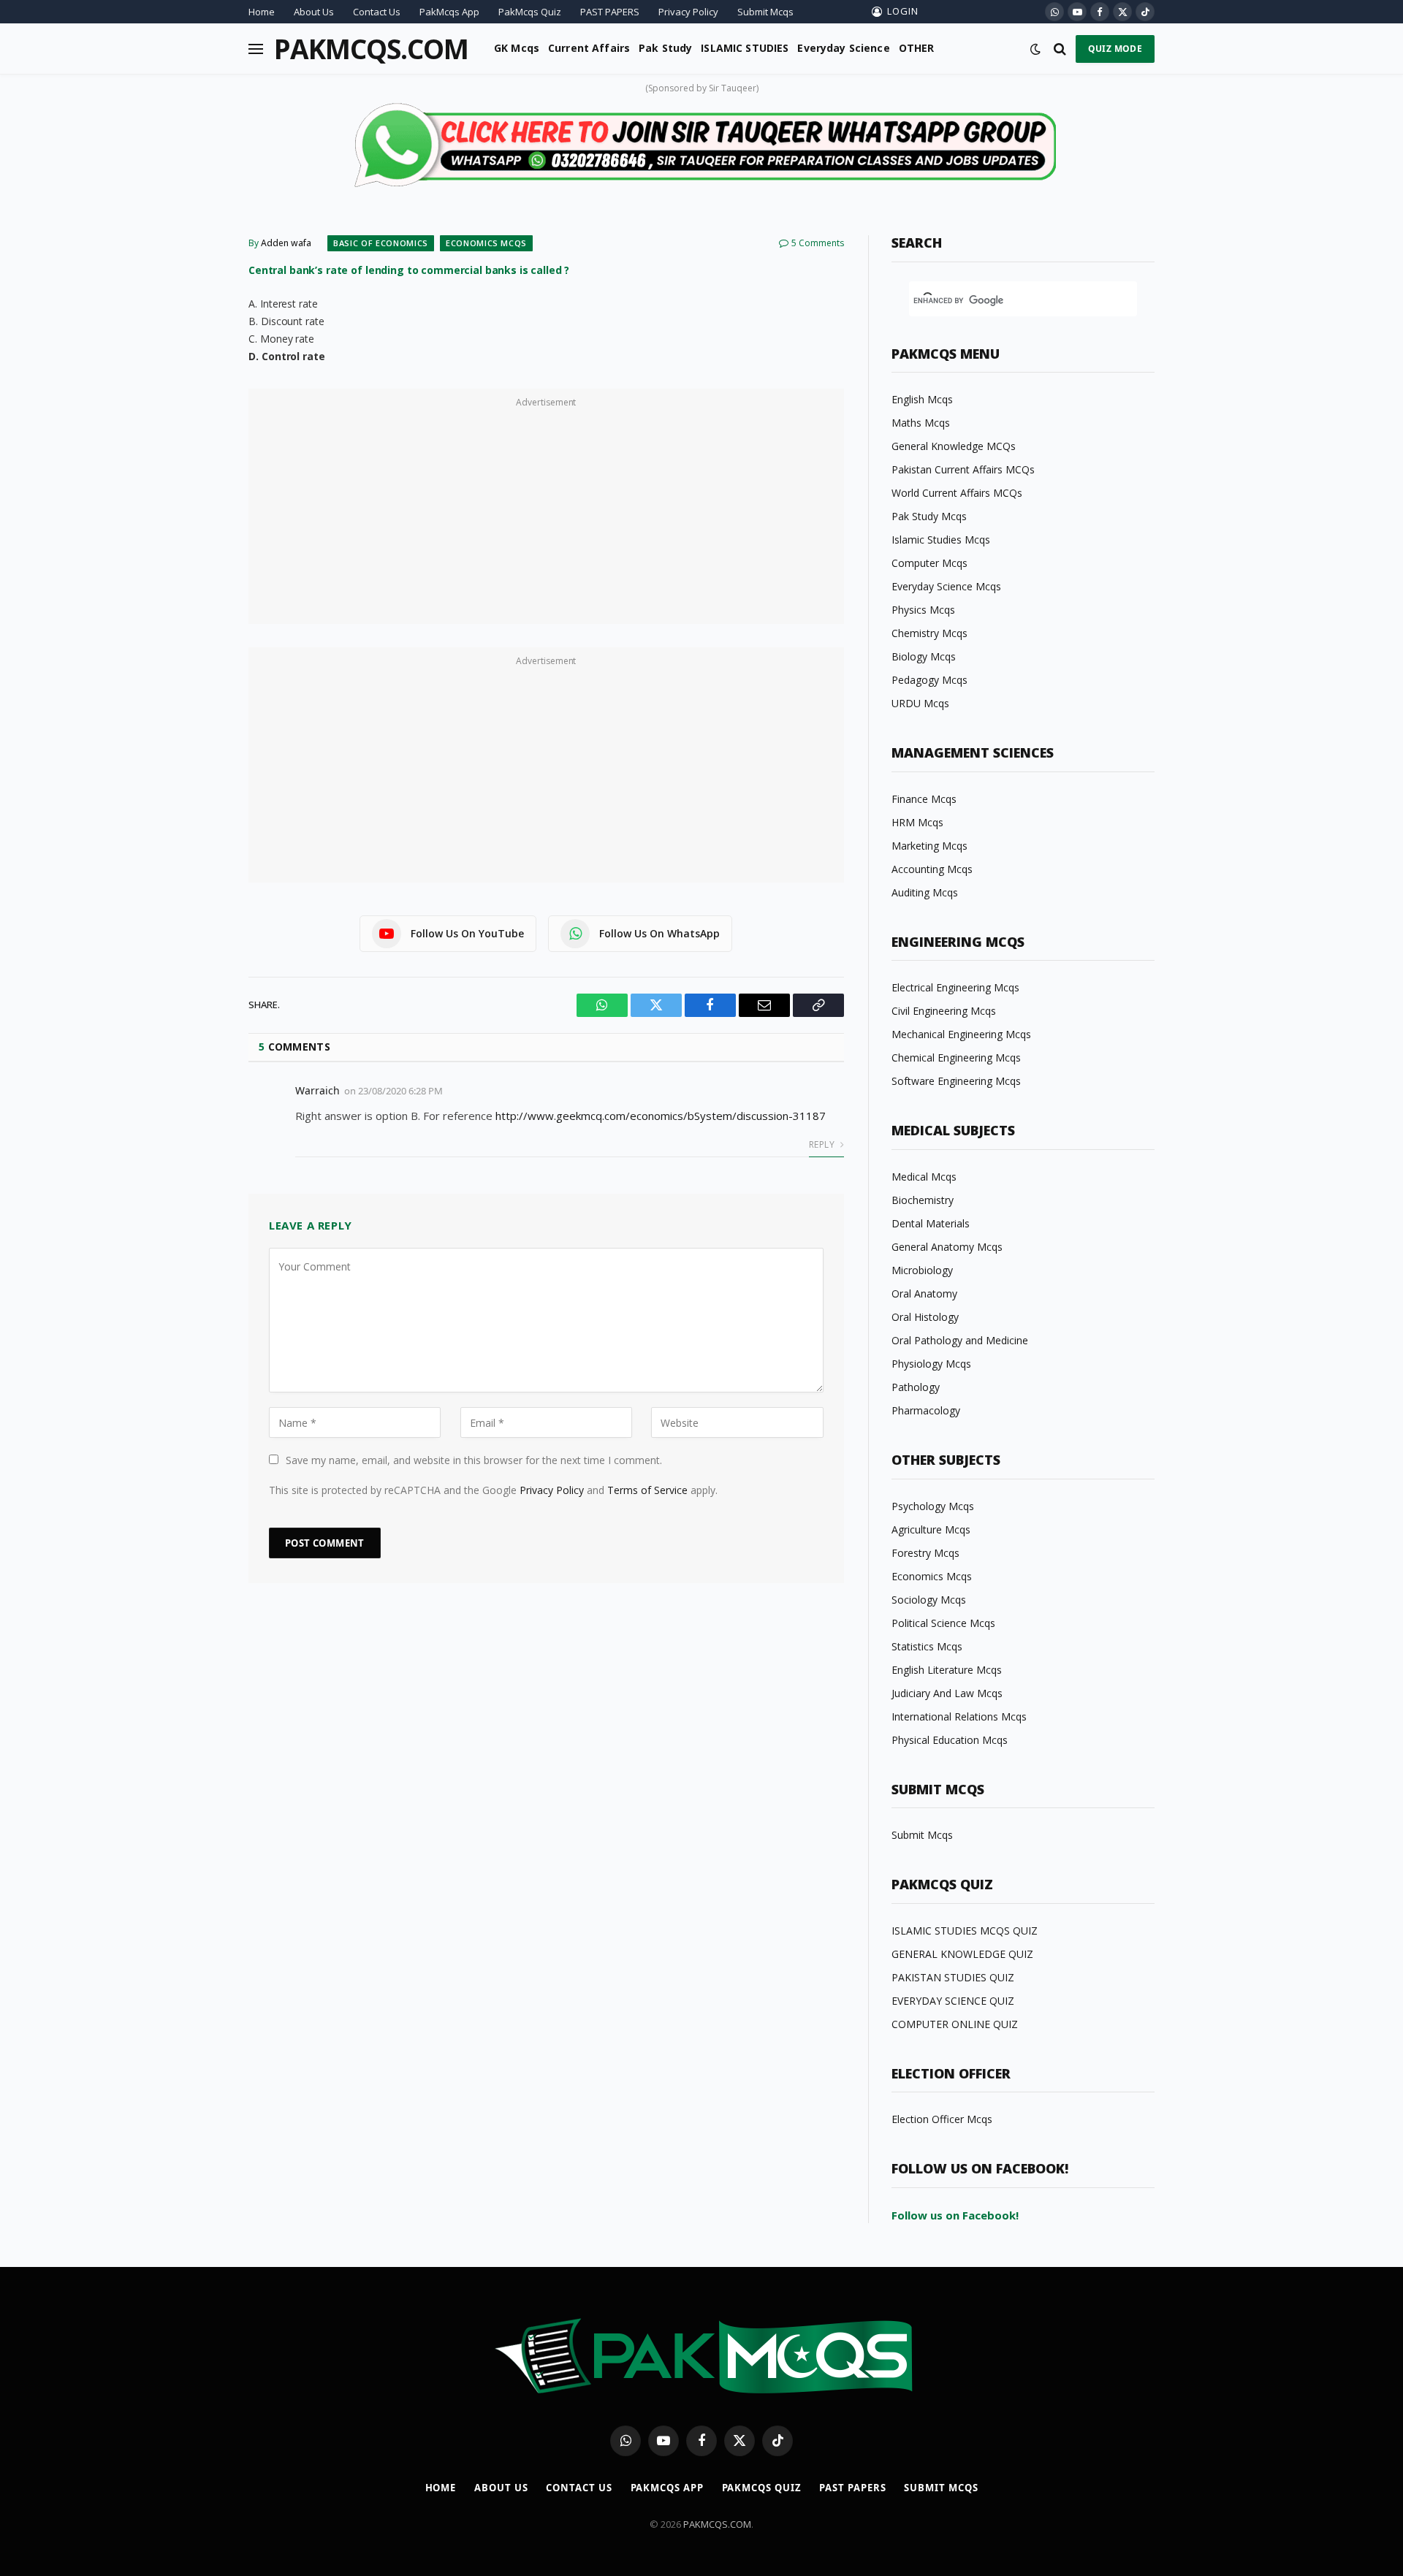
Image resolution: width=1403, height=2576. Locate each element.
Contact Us (377, 12)
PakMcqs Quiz (530, 12)
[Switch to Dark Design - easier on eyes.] (1035, 49)
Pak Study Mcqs (929, 516)
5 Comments (818, 243)
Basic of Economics (381, 243)
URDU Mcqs (920, 703)
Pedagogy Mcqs (929, 680)
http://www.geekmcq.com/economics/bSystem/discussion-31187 (661, 1116)
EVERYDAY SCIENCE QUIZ (953, 2001)
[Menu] (256, 49)
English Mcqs (922, 399)
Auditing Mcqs (925, 892)
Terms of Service (647, 1490)
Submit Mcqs (765, 12)
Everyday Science (843, 48)
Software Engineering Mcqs (956, 1081)
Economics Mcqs (486, 243)
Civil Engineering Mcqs (944, 1011)
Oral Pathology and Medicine (960, 1340)
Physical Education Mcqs (950, 1740)
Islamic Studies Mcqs (941, 540)
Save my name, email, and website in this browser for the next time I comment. (474, 1460)
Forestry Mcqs (925, 1553)
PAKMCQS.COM (717, 2524)
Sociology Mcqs (929, 1600)
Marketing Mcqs (929, 846)
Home (262, 12)
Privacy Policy (688, 12)
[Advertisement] (546, 514)
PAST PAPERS (610, 12)
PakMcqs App (449, 12)
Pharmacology (926, 1410)
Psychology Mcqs (933, 1506)
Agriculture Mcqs (931, 1529)
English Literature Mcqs (947, 1670)
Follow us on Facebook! (955, 2215)
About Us (314, 12)
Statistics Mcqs (927, 1646)
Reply (823, 1144)
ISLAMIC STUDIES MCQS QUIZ (965, 1931)
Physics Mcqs (923, 610)
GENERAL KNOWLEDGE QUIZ (962, 1954)
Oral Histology (925, 1317)
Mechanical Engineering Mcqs (961, 1034)
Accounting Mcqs (932, 869)
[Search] (1060, 49)
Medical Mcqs (924, 1177)
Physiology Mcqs (931, 1364)
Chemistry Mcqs (929, 633)
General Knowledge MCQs (954, 446)
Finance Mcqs (924, 799)
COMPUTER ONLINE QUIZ (955, 2024)
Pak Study (665, 48)
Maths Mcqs (921, 423)
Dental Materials (931, 1223)
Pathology (916, 1387)
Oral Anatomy (924, 1293)
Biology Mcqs (924, 656)
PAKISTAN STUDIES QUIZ (953, 1977)
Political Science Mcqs (943, 1623)
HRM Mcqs (917, 822)
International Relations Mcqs (959, 1716)
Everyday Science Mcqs (946, 586)
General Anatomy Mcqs (947, 1247)
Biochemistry (923, 1200)
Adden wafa (286, 243)
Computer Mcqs (929, 563)
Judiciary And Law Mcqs (947, 1693)
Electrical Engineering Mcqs (955, 987)
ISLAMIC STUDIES (745, 48)
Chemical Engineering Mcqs (956, 1058)
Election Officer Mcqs (942, 2119)
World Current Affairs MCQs (957, 493)
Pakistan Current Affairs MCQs (963, 469)
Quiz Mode (1115, 49)
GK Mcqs (517, 48)
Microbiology (922, 1270)
